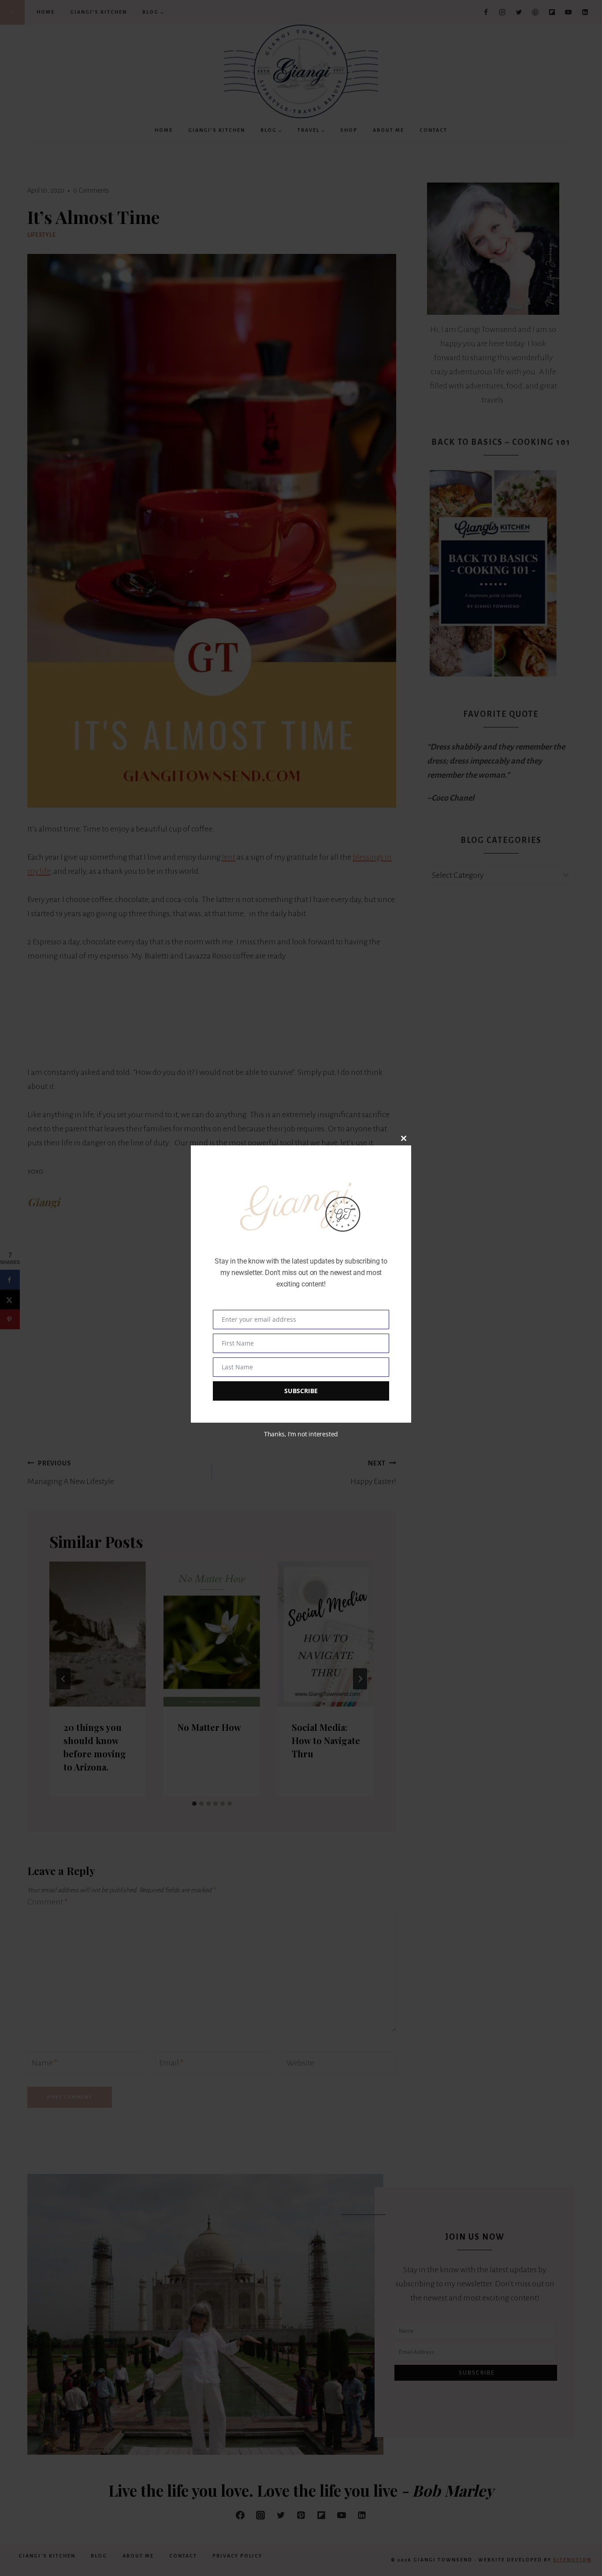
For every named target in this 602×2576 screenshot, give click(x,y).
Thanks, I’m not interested (301, 1434)
